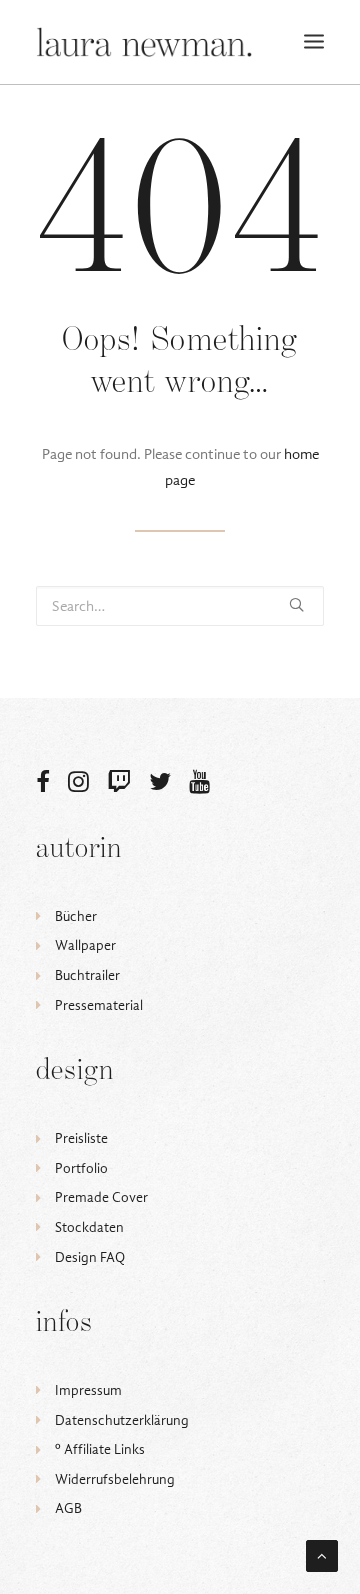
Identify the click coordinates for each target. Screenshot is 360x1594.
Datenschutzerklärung (122, 1420)
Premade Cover (101, 1197)
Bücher (76, 916)
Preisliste (81, 1138)
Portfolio (81, 1168)
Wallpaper (85, 945)
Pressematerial (99, 1005)
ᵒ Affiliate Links (100, 1449)
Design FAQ (90, 1257)
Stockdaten (89, 1227)
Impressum (88, 1390)
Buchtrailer (87, 975)
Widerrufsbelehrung (115, 1479)
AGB (68, 1508)
